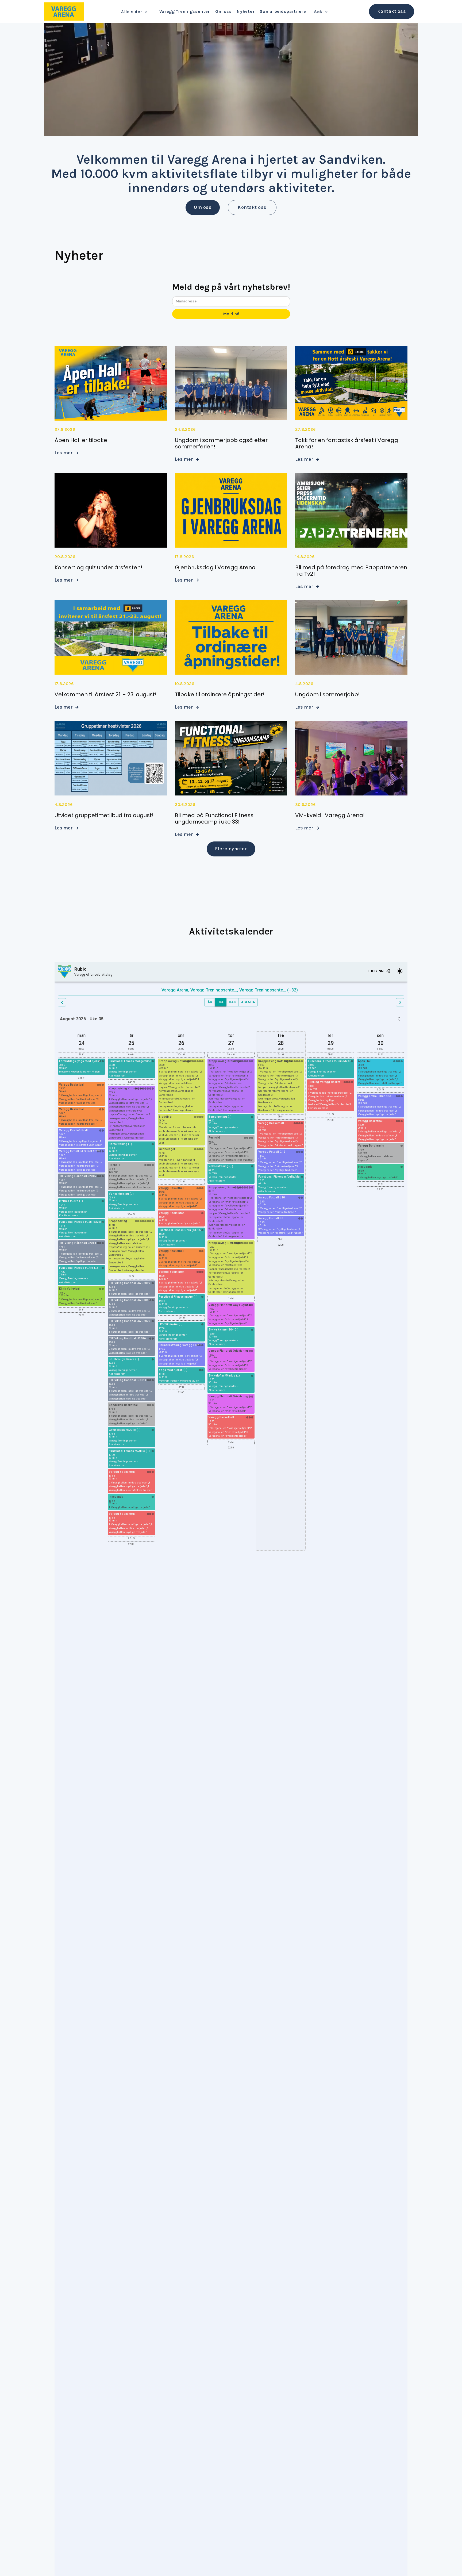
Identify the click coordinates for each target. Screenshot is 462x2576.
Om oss (203, 207)
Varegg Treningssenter (185, 11)
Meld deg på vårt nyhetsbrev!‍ (231, 289)
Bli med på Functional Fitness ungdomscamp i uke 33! (214, 818)
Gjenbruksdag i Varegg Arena (215, 567)
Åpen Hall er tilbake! (82, 440)
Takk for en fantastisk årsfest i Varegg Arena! (347, 443)
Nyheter (246, 11)
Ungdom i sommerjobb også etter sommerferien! (221, 443)
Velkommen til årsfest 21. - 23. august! (105, 694)
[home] (64, 11)
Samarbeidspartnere (283, 11)
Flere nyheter (231, 849)
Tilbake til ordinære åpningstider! (220, 694)
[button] (136, 12)
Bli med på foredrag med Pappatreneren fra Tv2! (351, 571)
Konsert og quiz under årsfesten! (98, 567)
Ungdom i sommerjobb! (327, 694)
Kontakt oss (252, 207)
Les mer (66, 453)
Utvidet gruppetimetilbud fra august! (104, 815)
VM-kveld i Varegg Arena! (330, 815)
